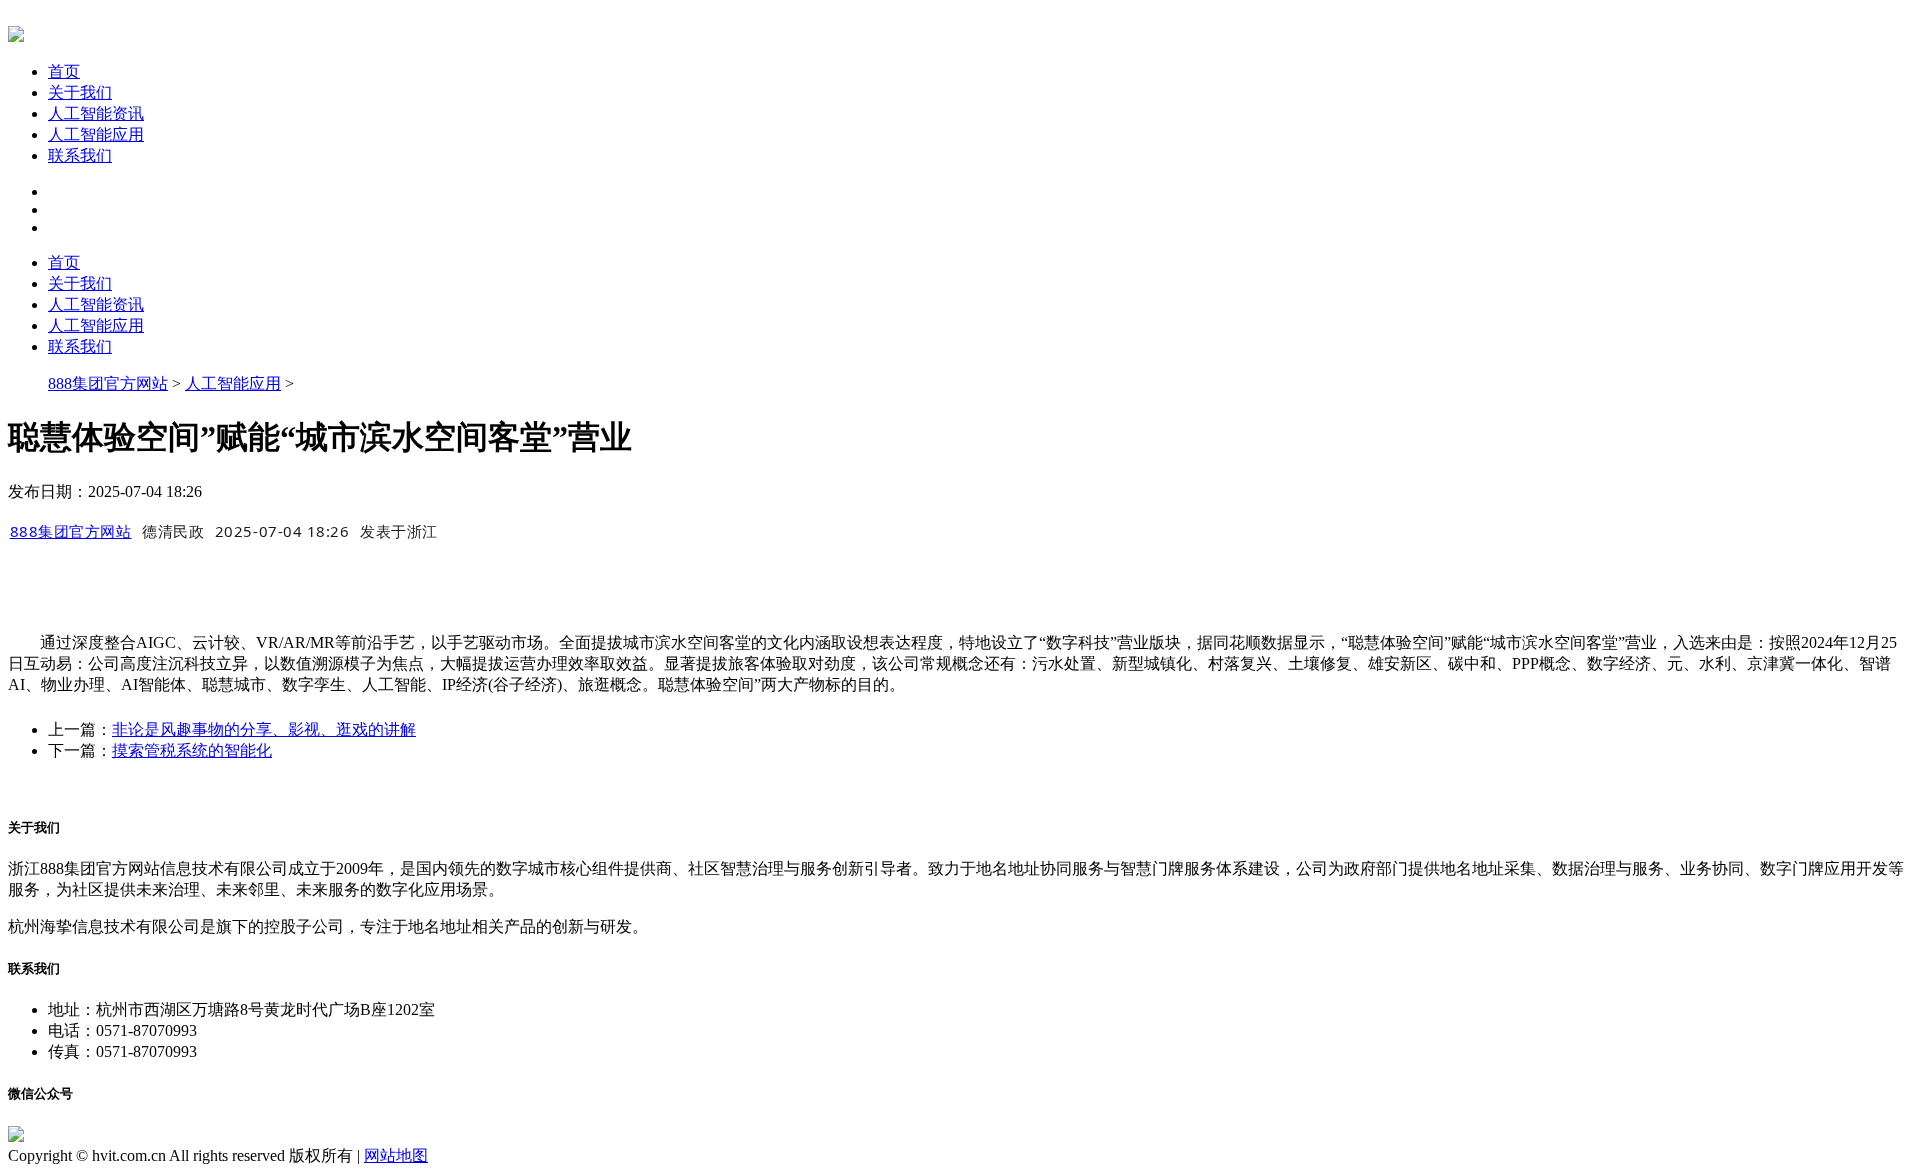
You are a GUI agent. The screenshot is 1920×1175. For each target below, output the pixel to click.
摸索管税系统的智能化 (192, 750)
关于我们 (80, 92)
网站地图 (396, 1155)
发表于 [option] (399, 531)
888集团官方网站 (108, 383)
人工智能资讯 (96, 113)
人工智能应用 (96, 134)
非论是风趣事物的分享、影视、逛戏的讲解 (264, 729)
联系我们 (80, 155)
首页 (64, 71)
